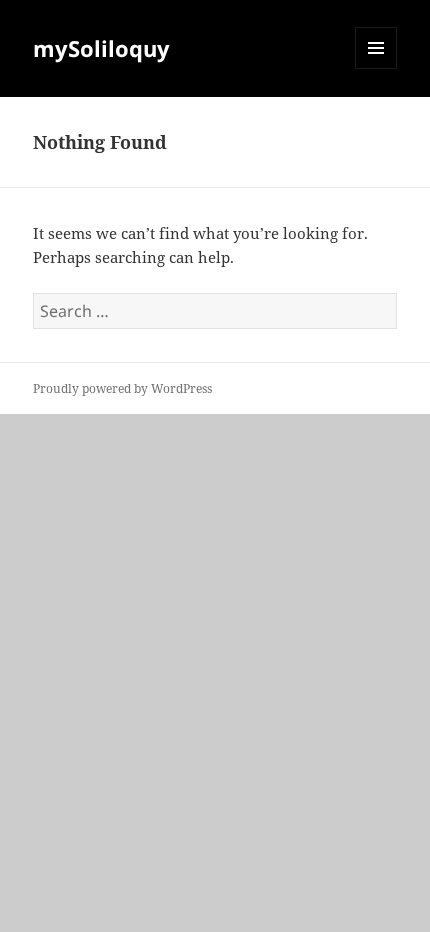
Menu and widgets (376, 68)
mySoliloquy (101, 48)
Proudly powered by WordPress (122, 388)
